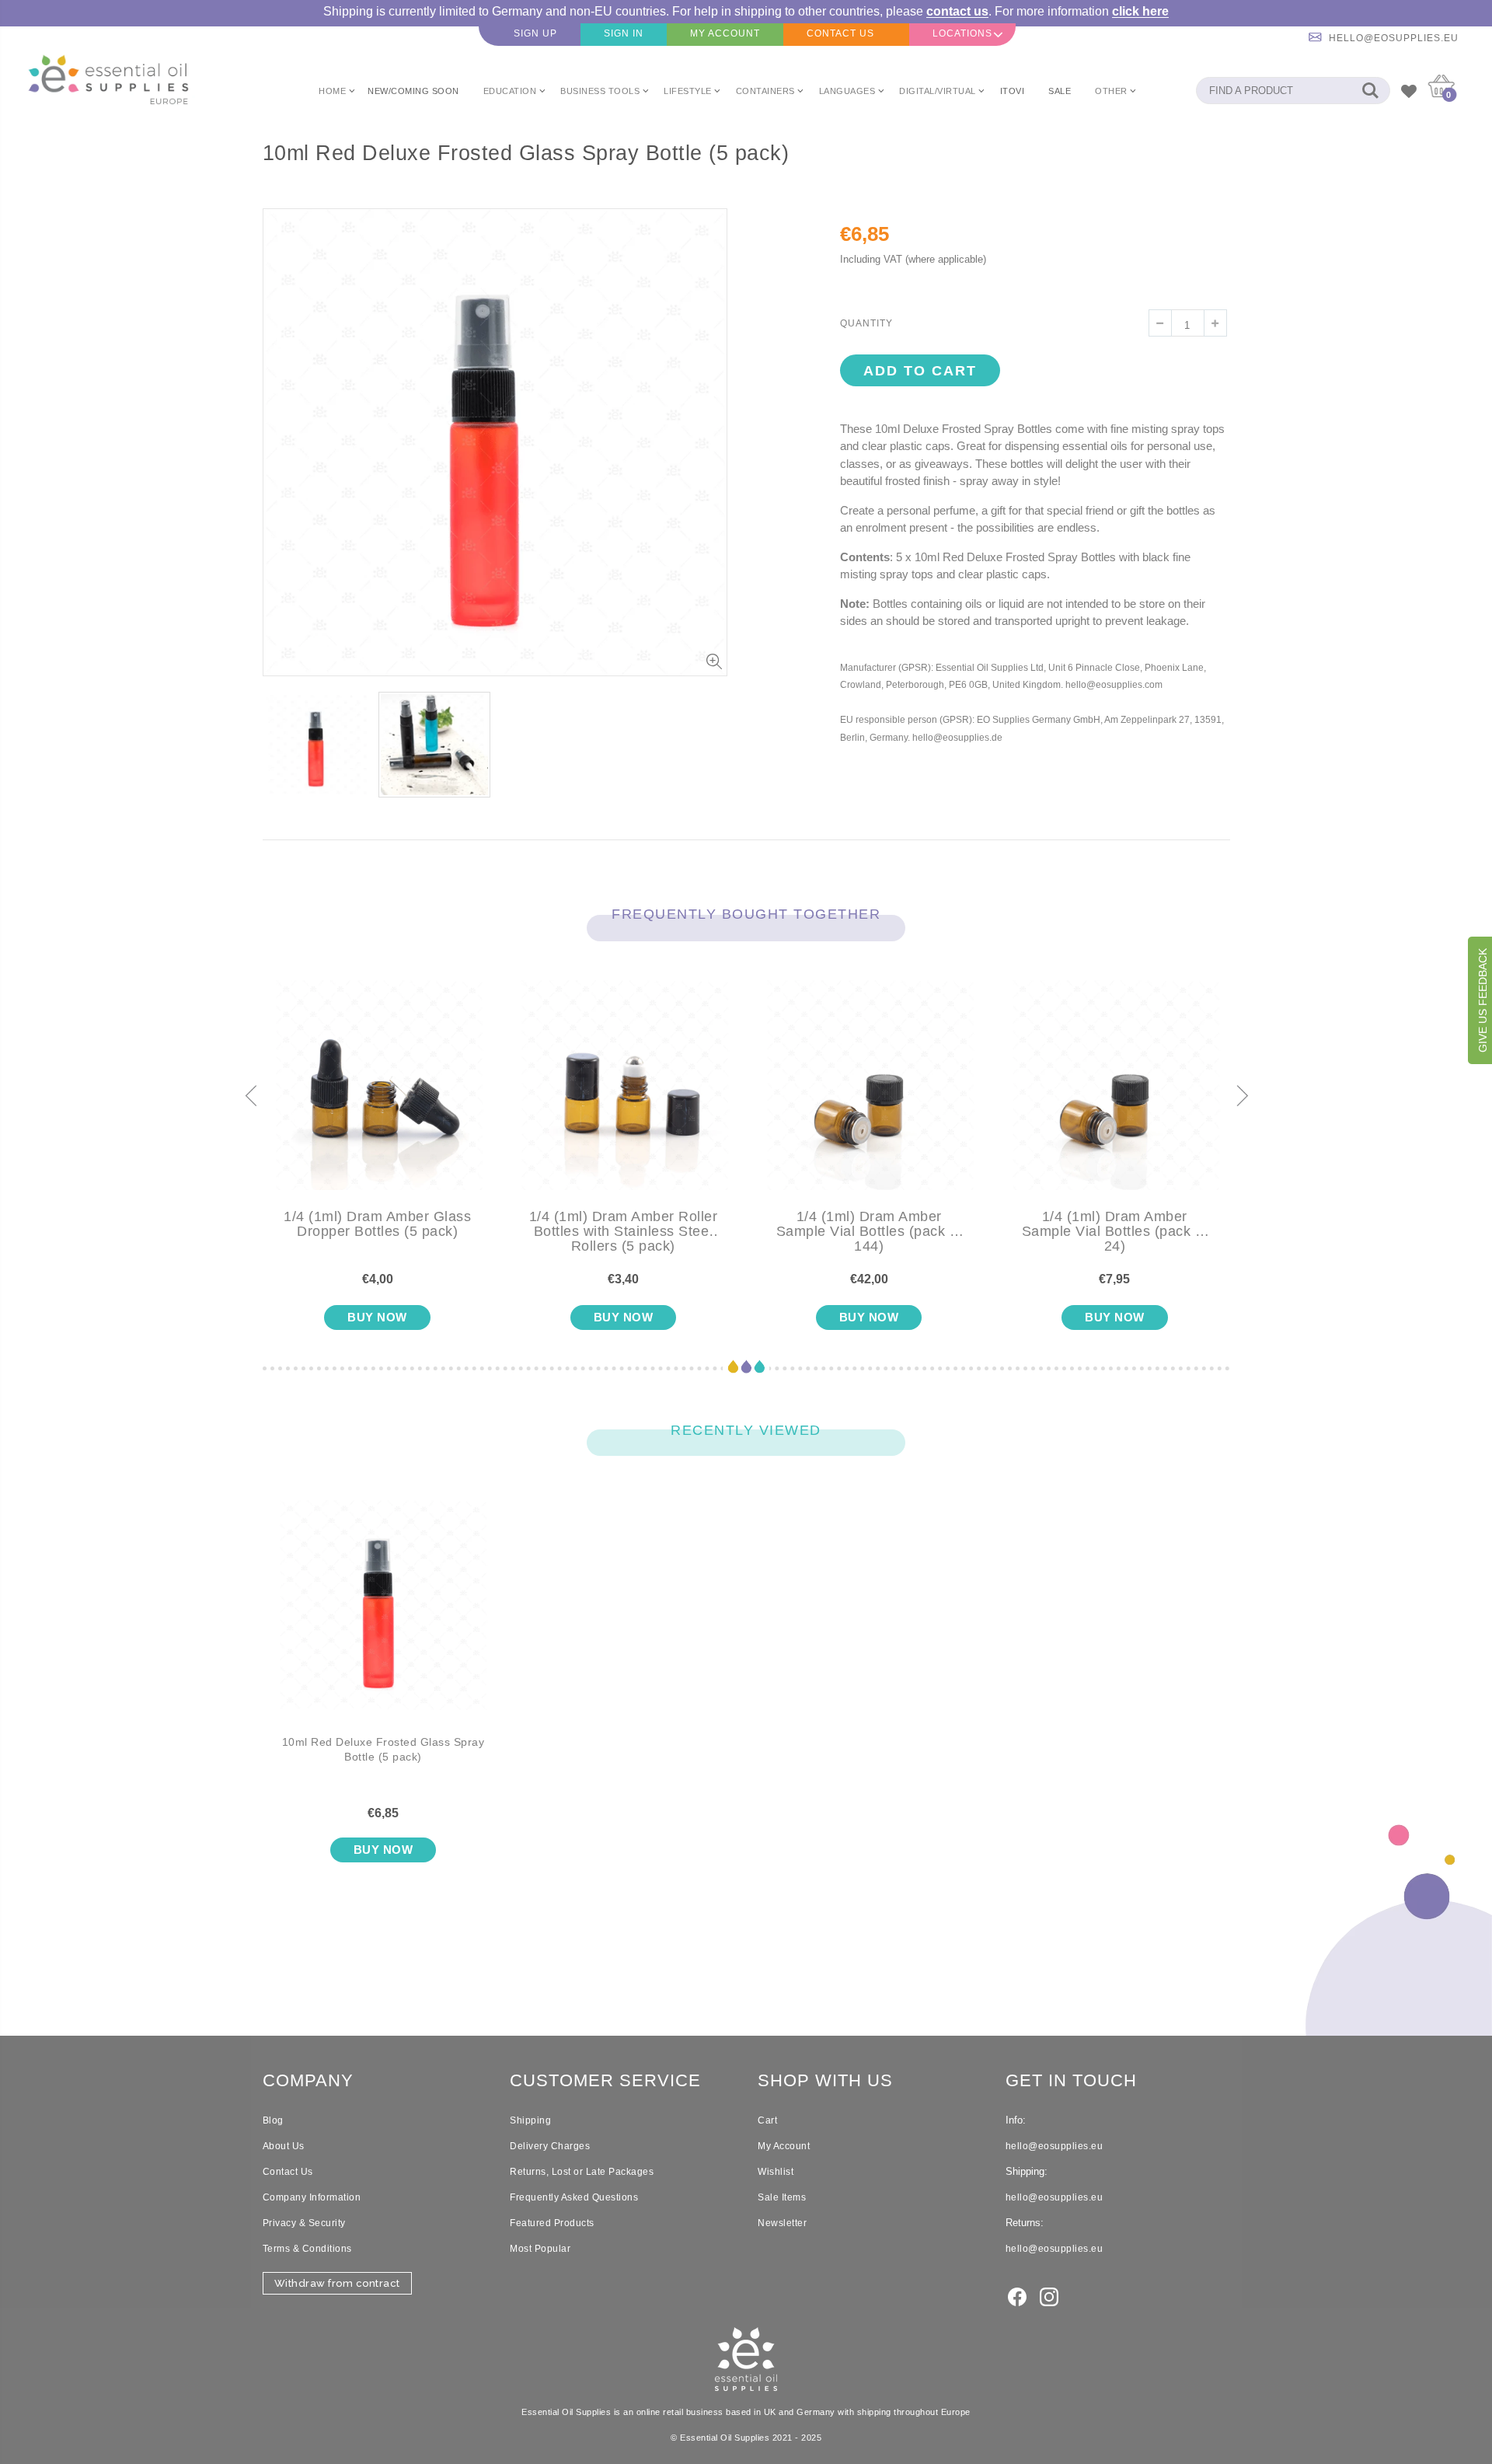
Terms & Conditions (307, 2249)
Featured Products (552, 2223)
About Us (284, 2146)
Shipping (530, 2120)
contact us (957, 11)
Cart (767, 2120)
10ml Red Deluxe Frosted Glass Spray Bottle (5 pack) (383, 1750)
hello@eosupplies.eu (1394, 38)
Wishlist (776, 2172)
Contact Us (288, 2172)
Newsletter (782, 2223)
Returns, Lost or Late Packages (582, 2172)
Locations (962, 33)
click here (1140, 11)
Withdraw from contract (337, 2283)
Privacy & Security (304, 2223)
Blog (273, 2120)
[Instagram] (1049, 2296)
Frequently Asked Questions (574, 2197)
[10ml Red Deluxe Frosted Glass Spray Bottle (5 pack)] (383, 1618)
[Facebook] (1017, 2296)
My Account (784, 2146)
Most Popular (540, 2249)
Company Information (312, 2197)
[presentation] (250, 1097)
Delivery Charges (550, 2146)
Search (1370, 91)
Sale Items (782, 2197)
